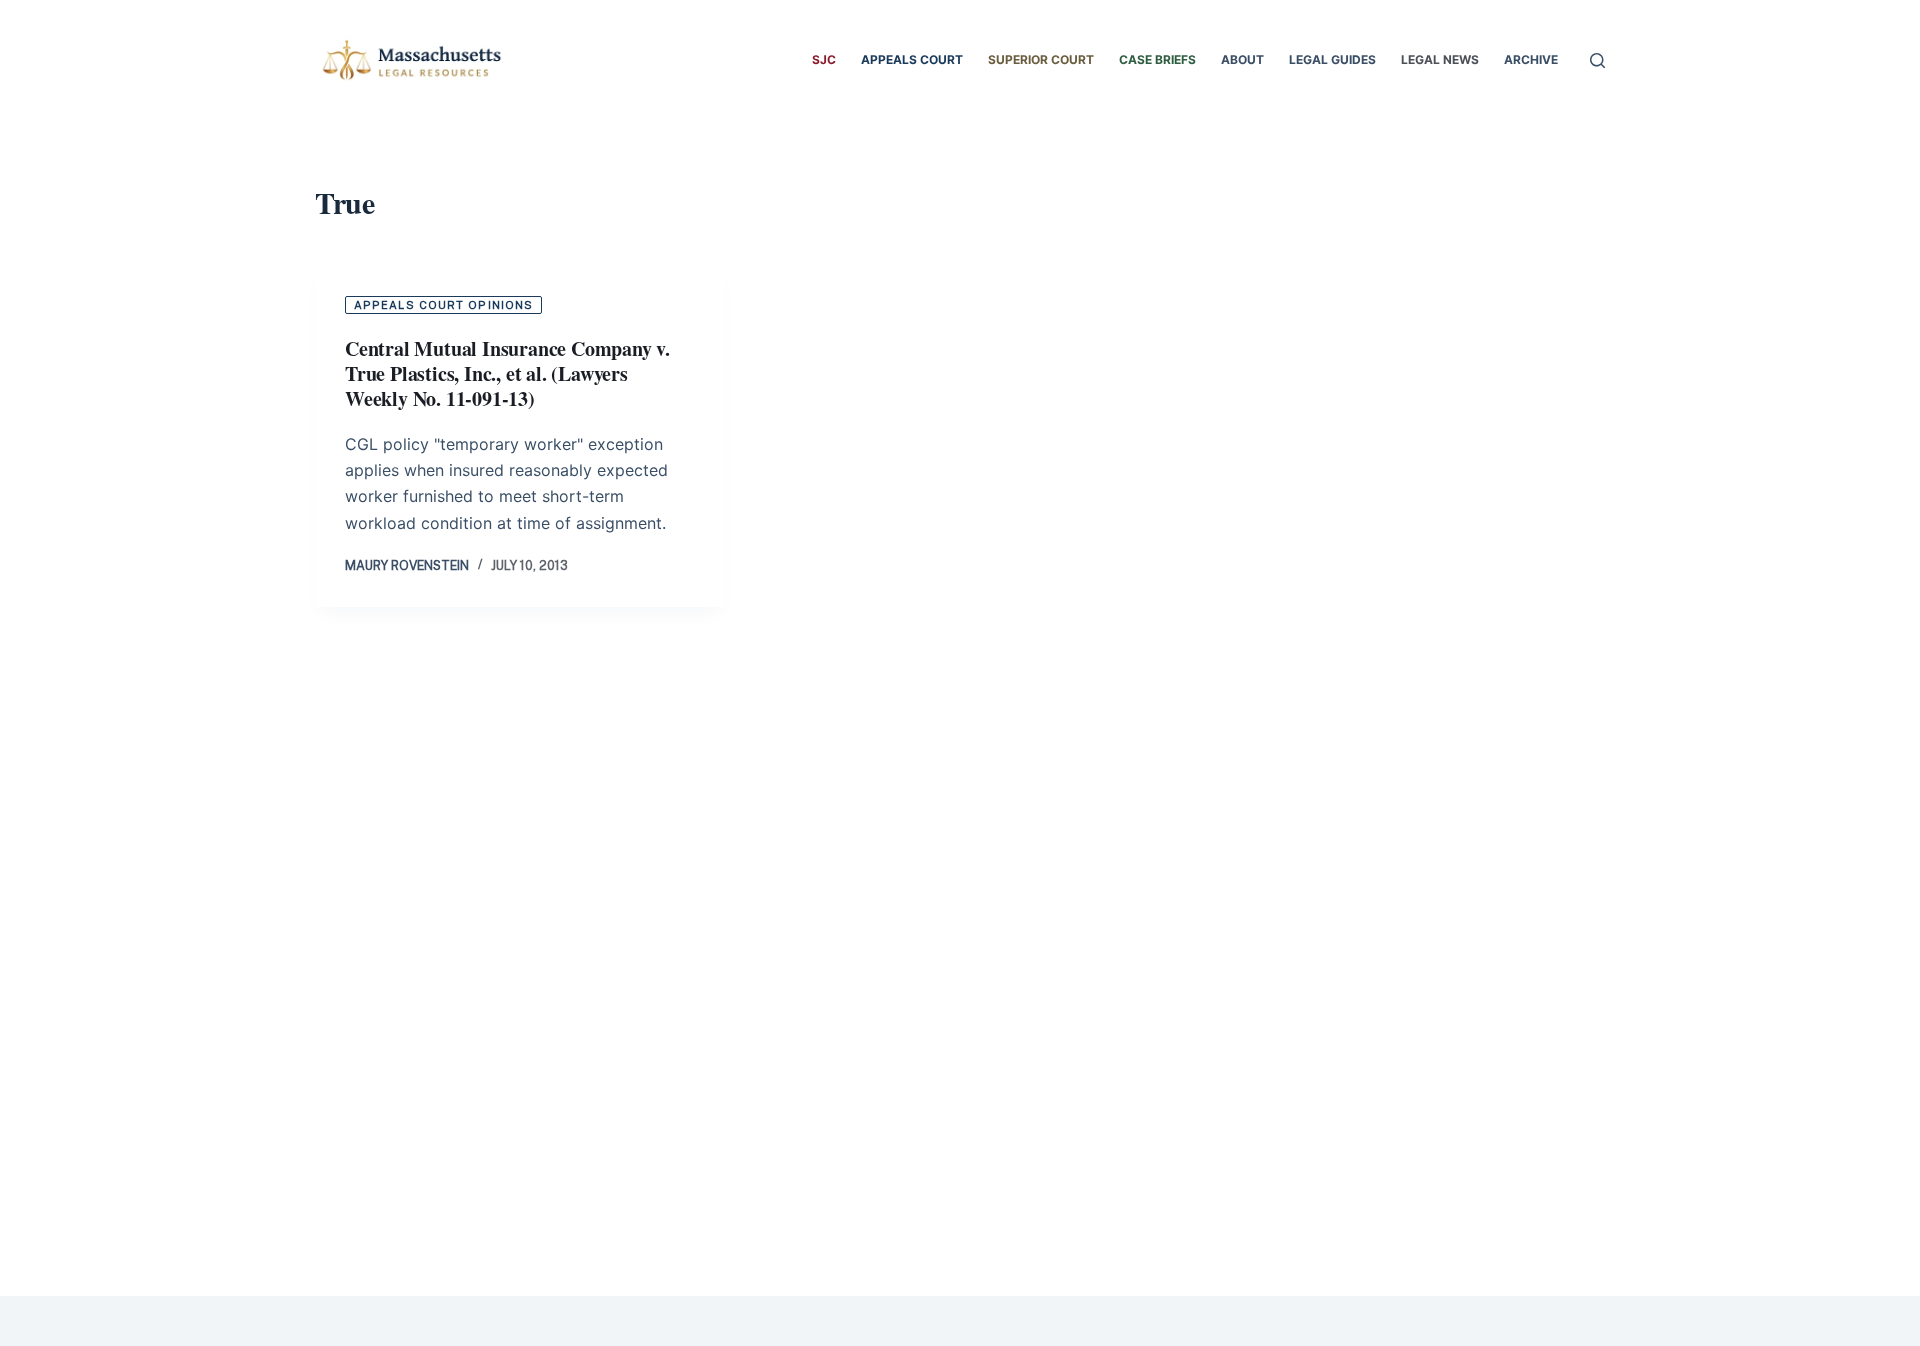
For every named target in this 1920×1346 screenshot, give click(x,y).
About (1242, 59)
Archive (1531, 59)
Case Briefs (1157, 59)
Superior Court (1041, 59)
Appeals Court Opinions (443, 305)
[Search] (1597, 60)
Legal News (1440, 59)
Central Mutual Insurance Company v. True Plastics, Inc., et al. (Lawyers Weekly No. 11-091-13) (507, 373)
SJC (824, 59)
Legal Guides (1332, 59)
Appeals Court (912, 59)
